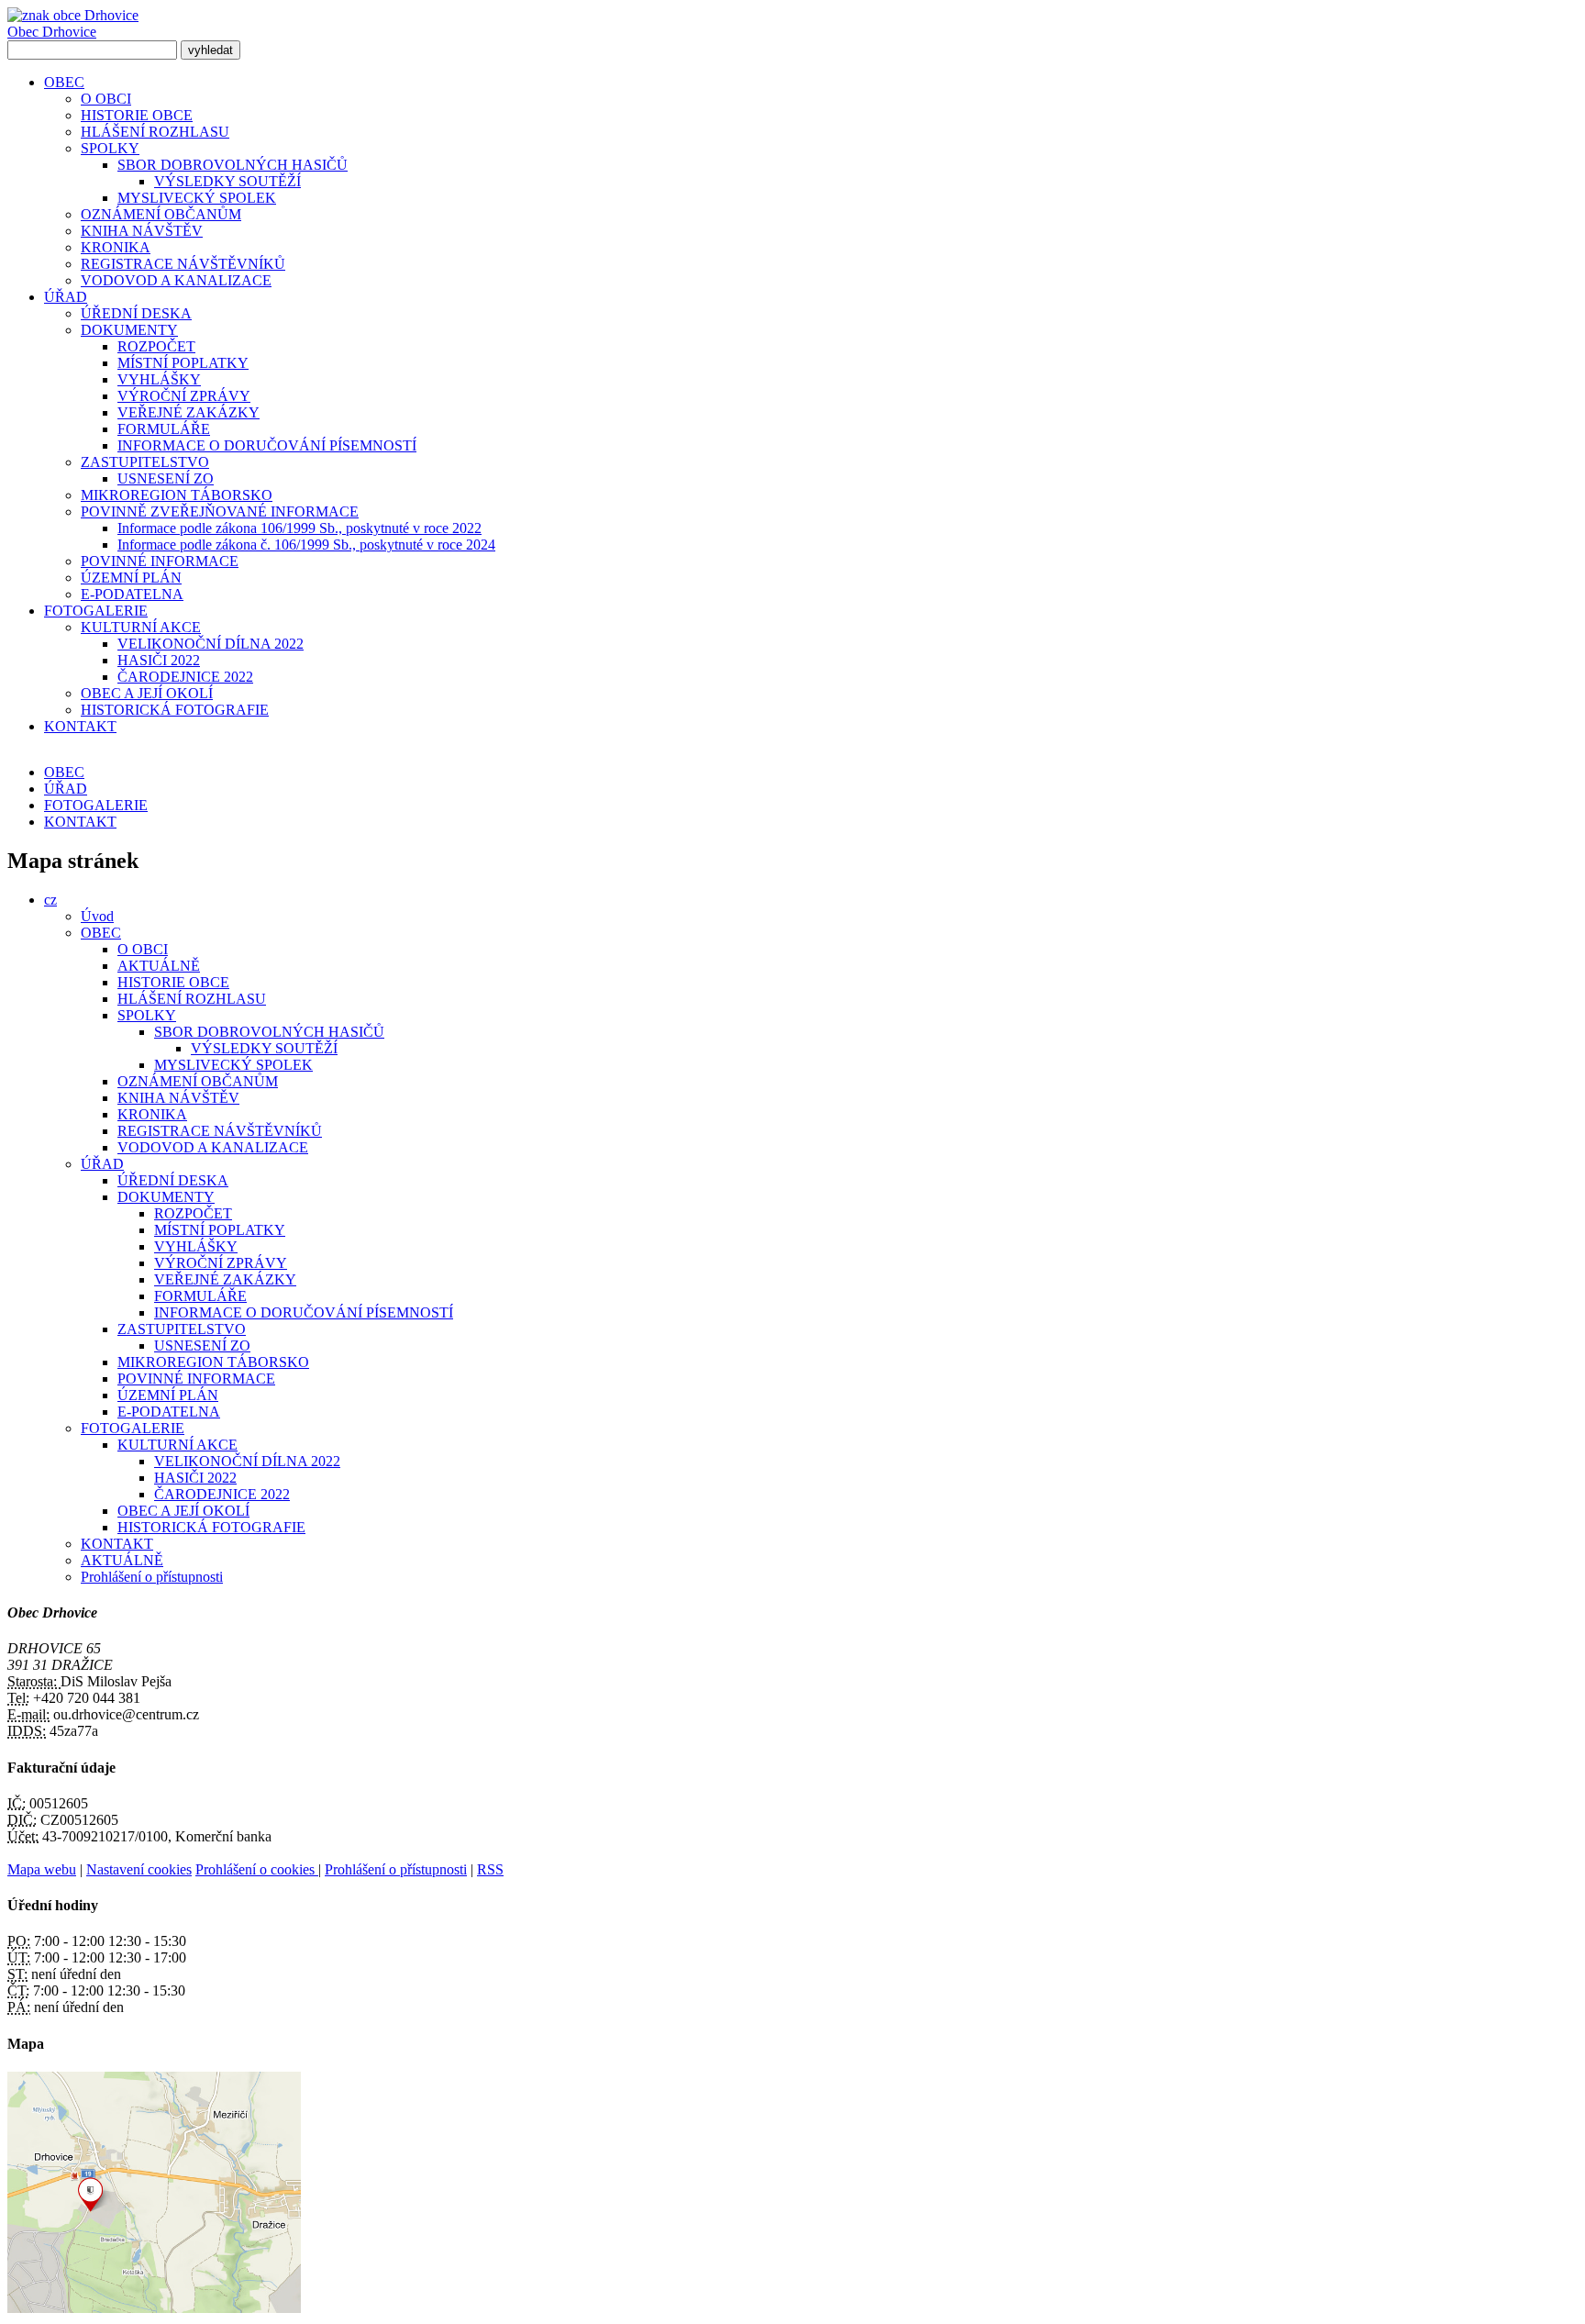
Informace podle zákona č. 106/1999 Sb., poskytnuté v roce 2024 (306, 545)
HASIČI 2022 (159, 660)
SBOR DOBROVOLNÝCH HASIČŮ (233, 165)
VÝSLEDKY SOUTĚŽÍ (227, 181)
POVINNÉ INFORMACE (160, 561)
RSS (490, 1869)
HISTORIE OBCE (137, 115)
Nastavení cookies (139, 1869)
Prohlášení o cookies (257, 1869)
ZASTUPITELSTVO (145, 462)
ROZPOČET (156, 346)
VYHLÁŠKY (159, 379)
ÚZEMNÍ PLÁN (131, 578)
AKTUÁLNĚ (159, 966)
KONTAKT (80, 726)
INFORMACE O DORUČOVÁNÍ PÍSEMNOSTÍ (267, 445)
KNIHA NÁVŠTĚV (142, 231)
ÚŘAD (66, 297)
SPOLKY (110, 148)
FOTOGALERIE (96, 611)
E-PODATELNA (132, 594)
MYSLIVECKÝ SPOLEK (197, 198)
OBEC (64, 82)
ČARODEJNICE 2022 (185, 677)
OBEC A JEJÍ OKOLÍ (147, 693)
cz (50, 900)
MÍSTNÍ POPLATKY (183, 363)
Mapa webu (42, 1869)
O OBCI (106, 99)
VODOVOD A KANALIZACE (176, 280)
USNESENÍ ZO (166, 478)
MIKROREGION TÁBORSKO (177, 495)
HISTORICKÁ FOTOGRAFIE (175, 710)
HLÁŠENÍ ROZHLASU (155, 132)
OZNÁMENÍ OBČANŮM (161, 214)
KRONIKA (116, 247)
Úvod (97, 916)
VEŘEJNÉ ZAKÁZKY (188, 412)
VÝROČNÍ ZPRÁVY (184, 396)
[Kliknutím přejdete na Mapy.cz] (154, 2308)
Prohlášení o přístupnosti (152, 1577)
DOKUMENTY (129, 330)
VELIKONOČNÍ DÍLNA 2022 (211, 644)
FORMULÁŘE (164, 429)
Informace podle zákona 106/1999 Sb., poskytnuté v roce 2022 (299, 528)
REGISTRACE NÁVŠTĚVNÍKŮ (183, 264)
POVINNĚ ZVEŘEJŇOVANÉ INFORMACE (220, 512)
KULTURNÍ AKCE (141, 627)
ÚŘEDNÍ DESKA (136, 313)
